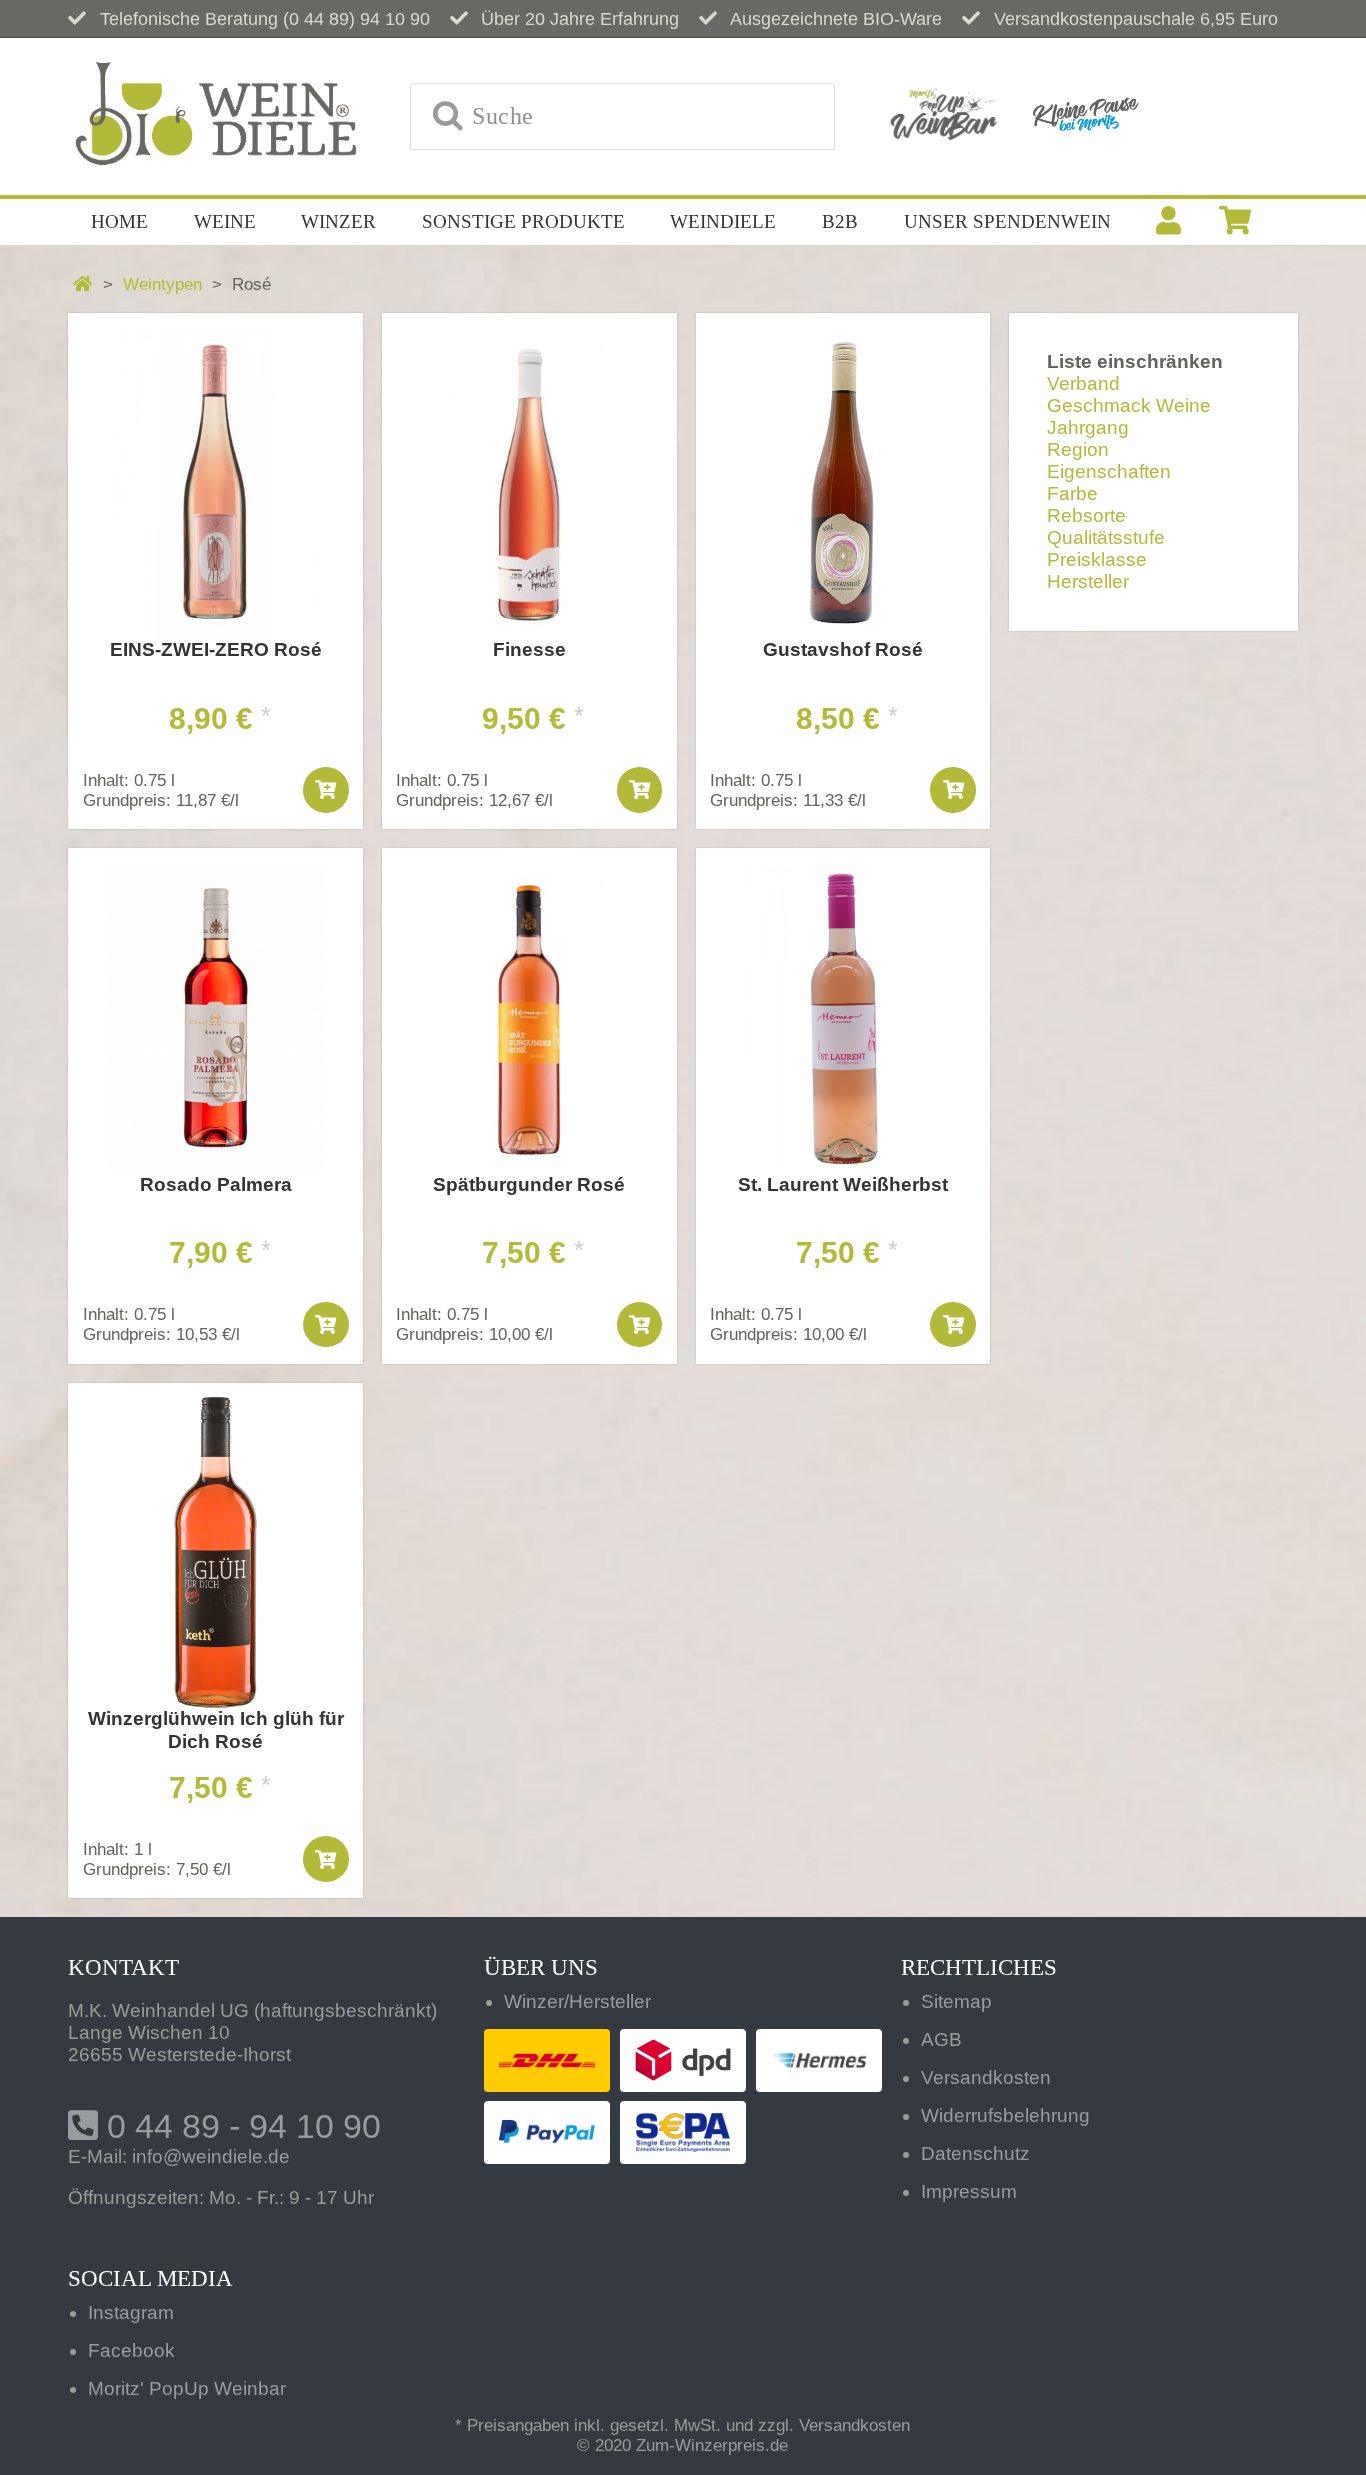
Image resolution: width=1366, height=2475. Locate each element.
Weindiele (723, 221)
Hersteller (1088, 581)
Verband (1083, 383)
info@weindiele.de (211, 2156)
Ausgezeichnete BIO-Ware (836, 19)
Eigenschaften (1109, 471)
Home (119, 221)
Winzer (338, 221)
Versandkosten (854, 2425)
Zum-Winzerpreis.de (712, 2445)
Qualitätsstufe (1106, 537)
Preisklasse (1097, 559)
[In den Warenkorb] (326, 790)
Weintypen (162, 284)
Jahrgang (1088, 427)
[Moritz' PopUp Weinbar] (944, 116)
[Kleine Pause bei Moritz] (1085, 116)
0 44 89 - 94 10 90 (239, 2126)
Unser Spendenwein (1007, 221)
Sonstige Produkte (523, 221)
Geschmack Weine (1129, 405)
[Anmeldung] (1168, 222)
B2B (840, 221)
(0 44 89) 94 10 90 (356, 19)
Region (1078, 449)
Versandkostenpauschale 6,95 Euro (1136, 19)
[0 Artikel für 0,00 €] (1235, 222)
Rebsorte (1086, 515)
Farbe (1072, 493)
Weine (225, 221)
